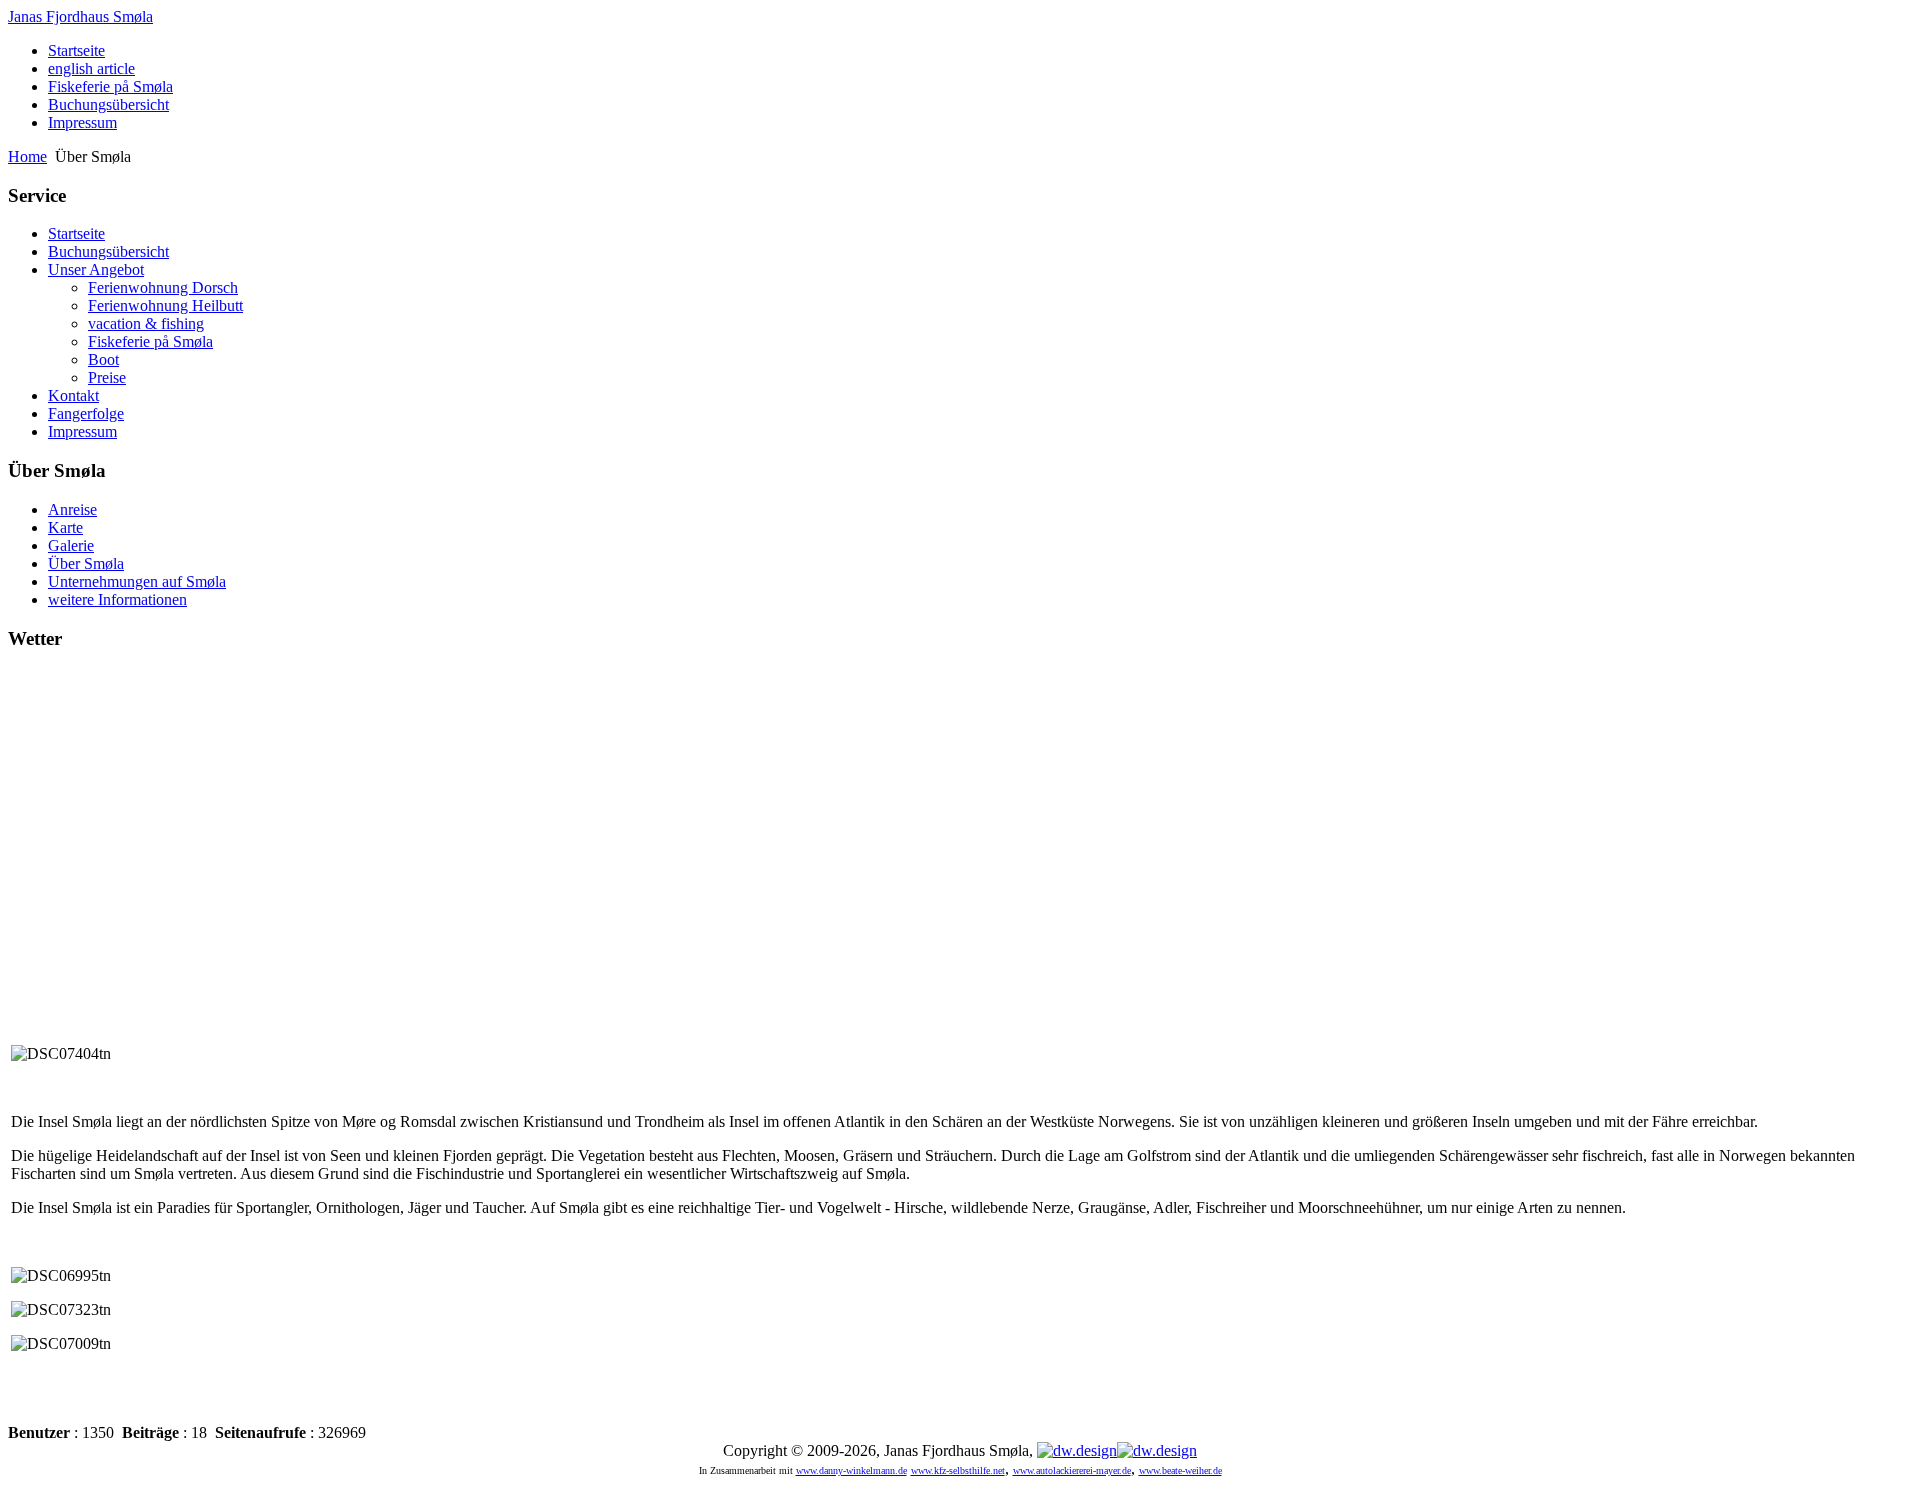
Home (27, 156)
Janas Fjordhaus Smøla (80, 16)
